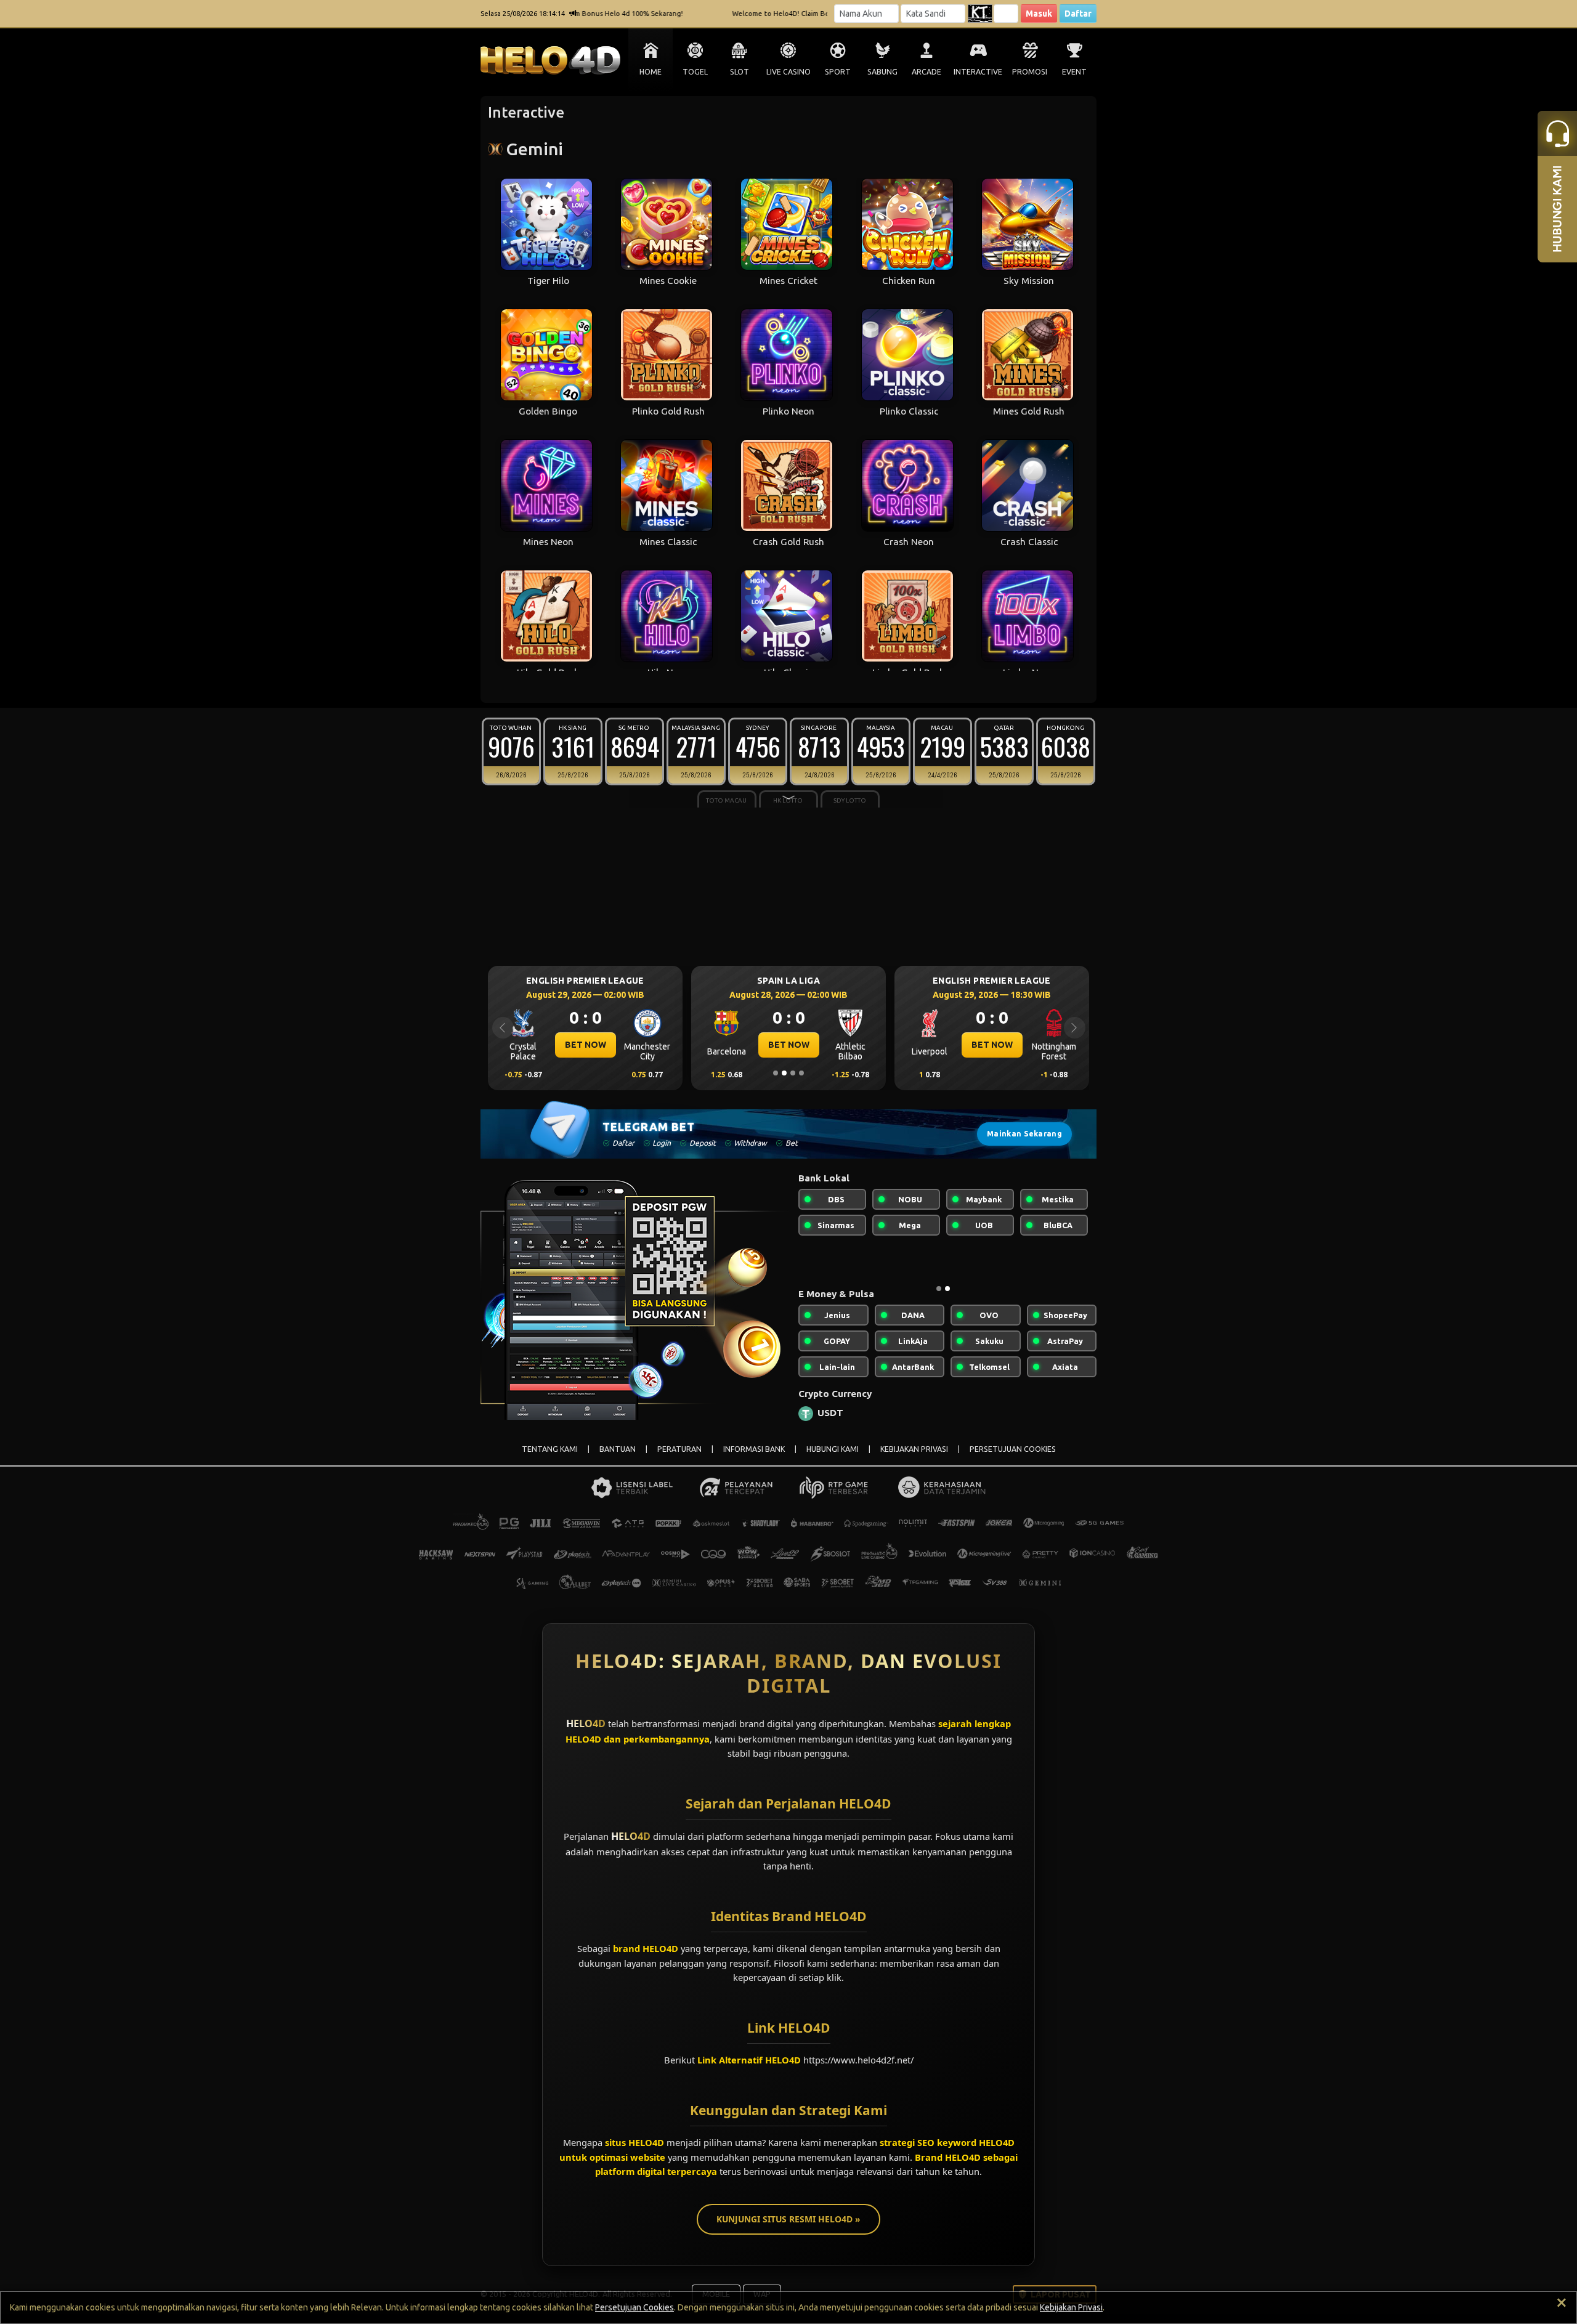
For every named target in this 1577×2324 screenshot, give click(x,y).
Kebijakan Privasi (1071, 2307)
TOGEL (695, 72)
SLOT (740, 72)
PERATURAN (679, 1459)
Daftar (1078, 14)
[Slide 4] (801, 1073)
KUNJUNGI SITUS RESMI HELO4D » (788, 2229)
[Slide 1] (776, 1073)
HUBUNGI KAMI (833, 1459)
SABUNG (882, 72)
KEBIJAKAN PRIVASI (914, 1459)
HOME (651, 72)
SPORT (838, 72)
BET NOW (586, 1045)
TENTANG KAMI (550, 1459)
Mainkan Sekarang (1024, 1134)
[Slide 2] (784, 1073)
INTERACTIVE (978, 72)
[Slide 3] (793, 1073)
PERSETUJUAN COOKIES (1013, 1459)
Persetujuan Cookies (634, 2307)
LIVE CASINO (788, 72)
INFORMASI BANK (754, 1459)
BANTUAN (618, 1459)
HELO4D (586, 1733)
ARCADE (926, 72)
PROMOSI (1030, 72)
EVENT (1074, 72)
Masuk (1039, 14)
